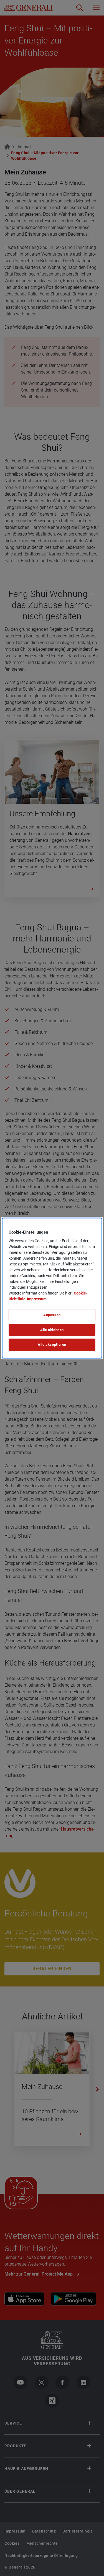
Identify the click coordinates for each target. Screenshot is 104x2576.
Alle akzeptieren (52, 1345)
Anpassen (52, 1315)
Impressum (37, 1299)
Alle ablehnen (52, 1330)
